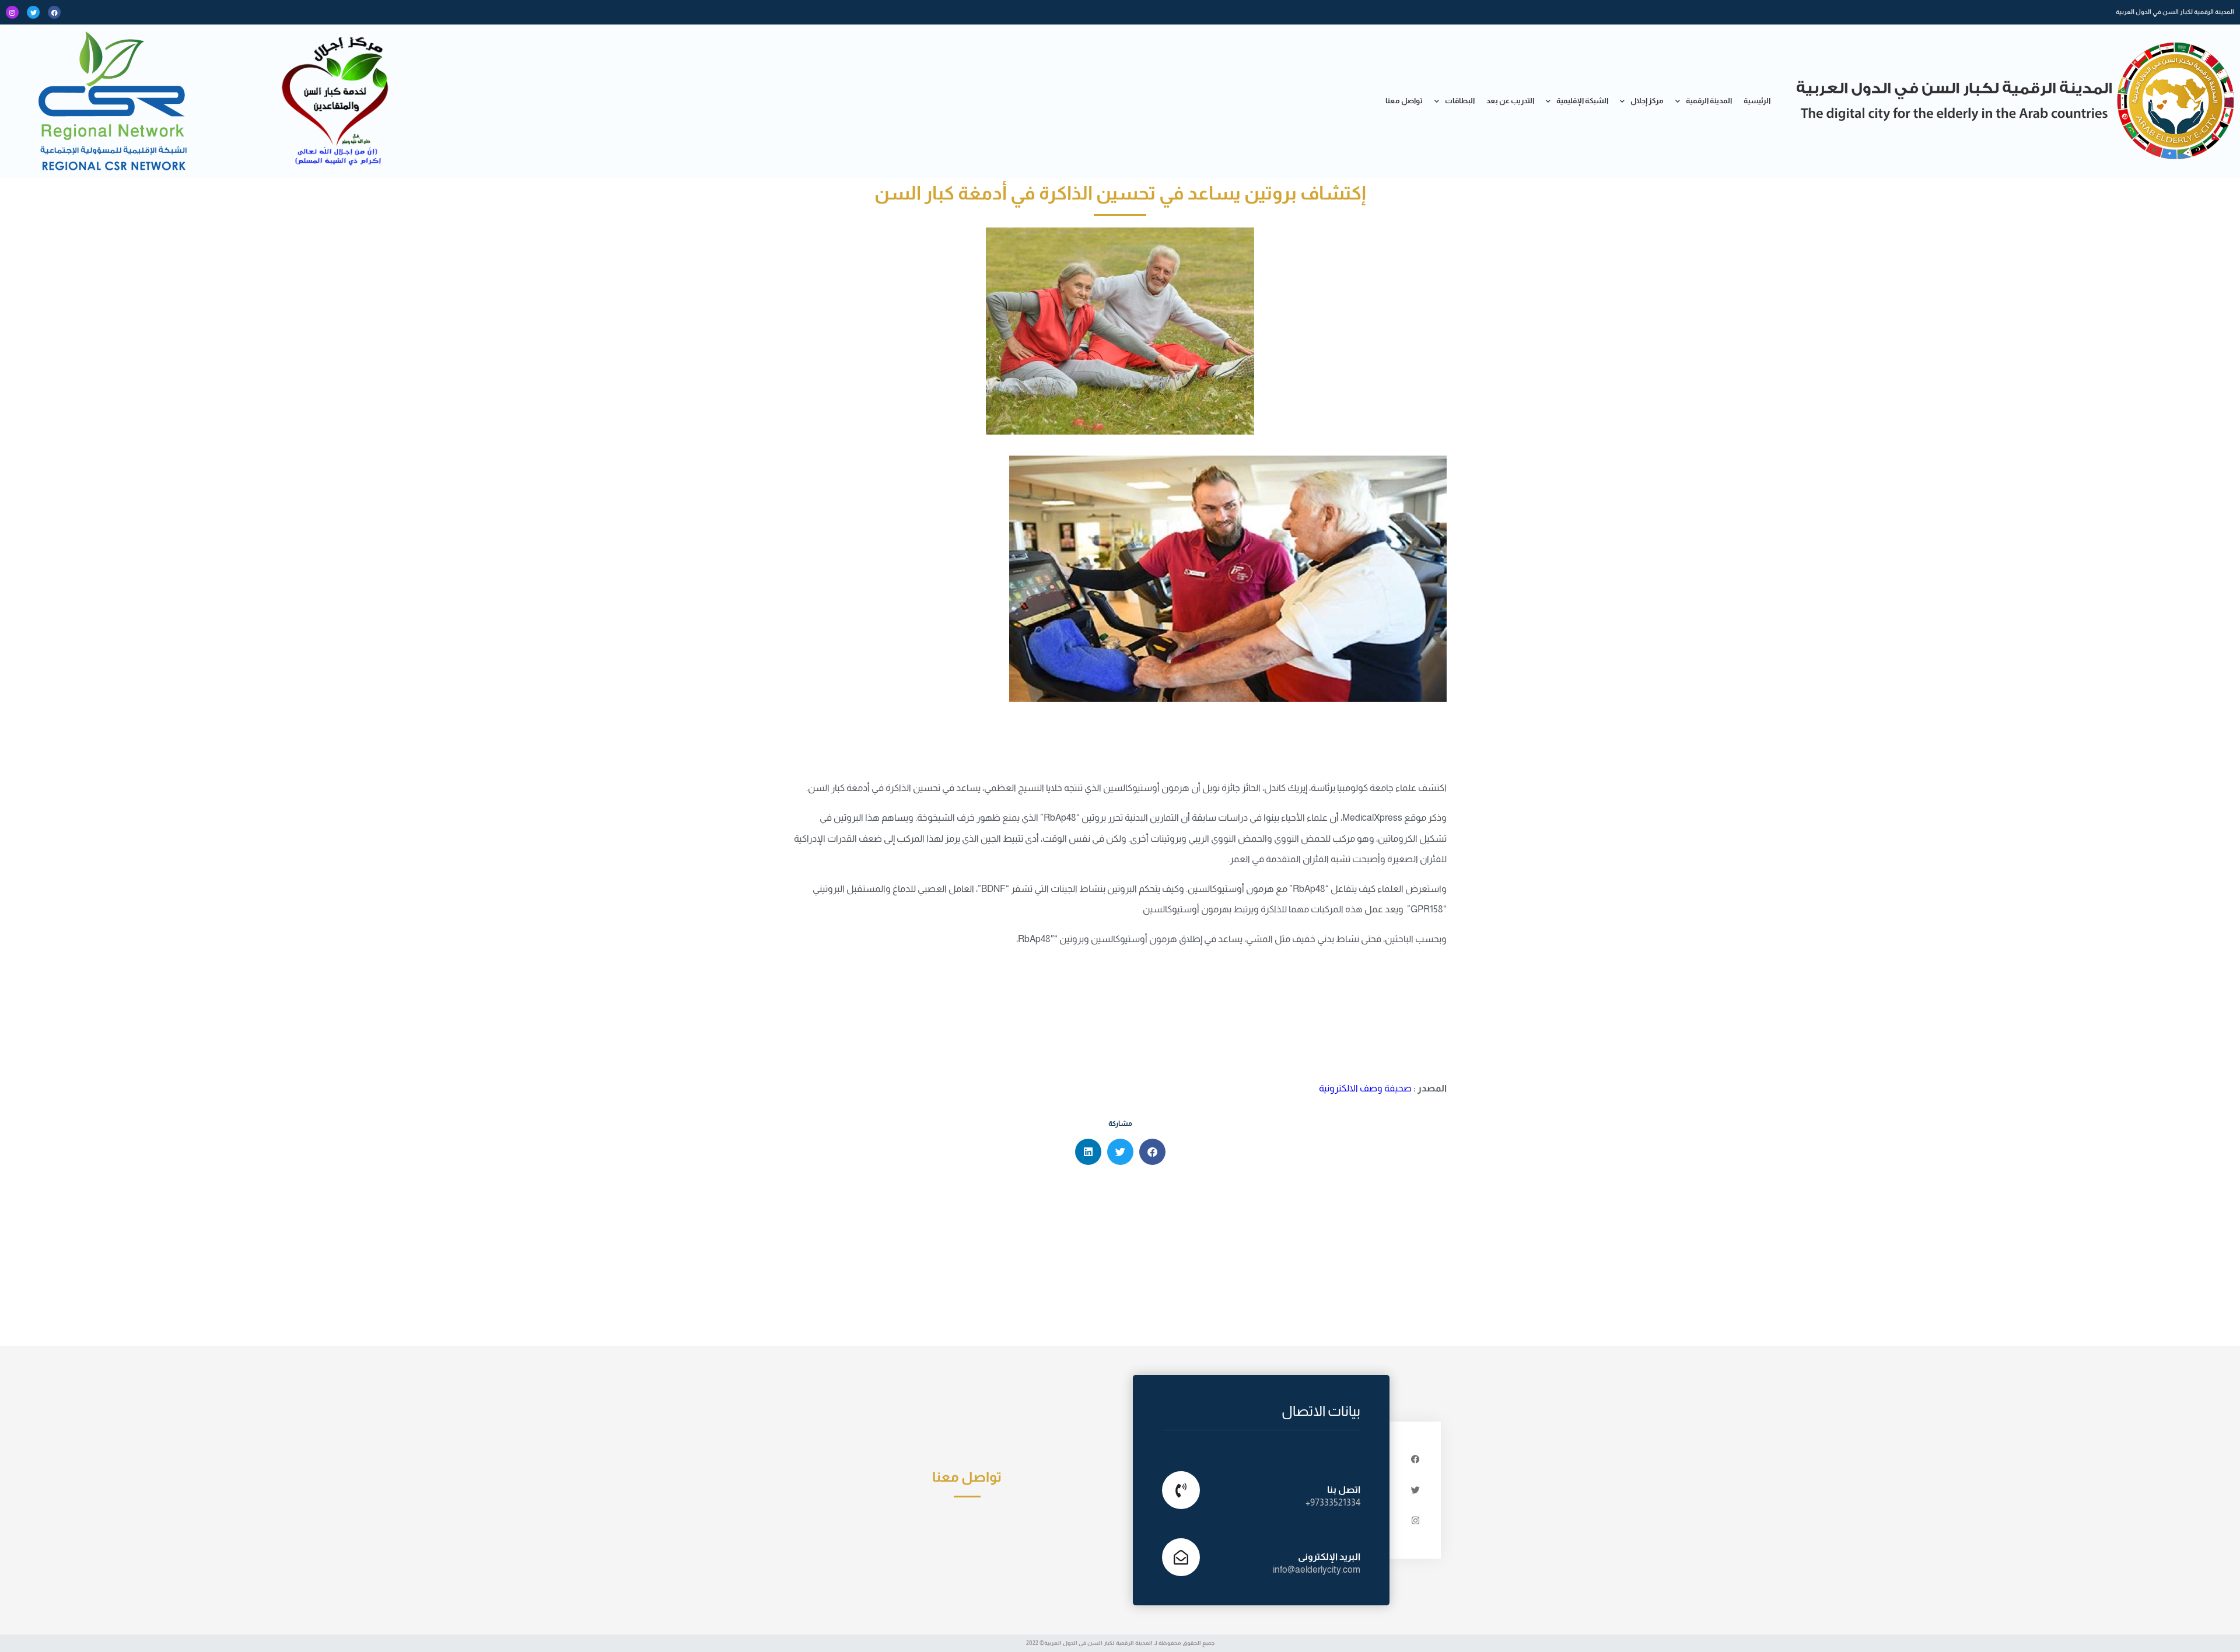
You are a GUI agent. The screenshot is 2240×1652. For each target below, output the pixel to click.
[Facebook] (54, 12)
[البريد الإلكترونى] (1181, 1557)
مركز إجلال (1647, 101)
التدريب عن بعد (1510, 101)
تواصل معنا (1404, 101)
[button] (1152, 1152)
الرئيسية (1757, 101)
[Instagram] (12, 12)
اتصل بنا (1344, 1490)
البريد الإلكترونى (1329, 1557)
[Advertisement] (1120, 1258)
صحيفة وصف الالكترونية (1365, 1088)
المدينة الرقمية (1709, 101)
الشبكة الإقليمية (1582, 101)
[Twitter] (33, 12)
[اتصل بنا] (1181, 1490)
